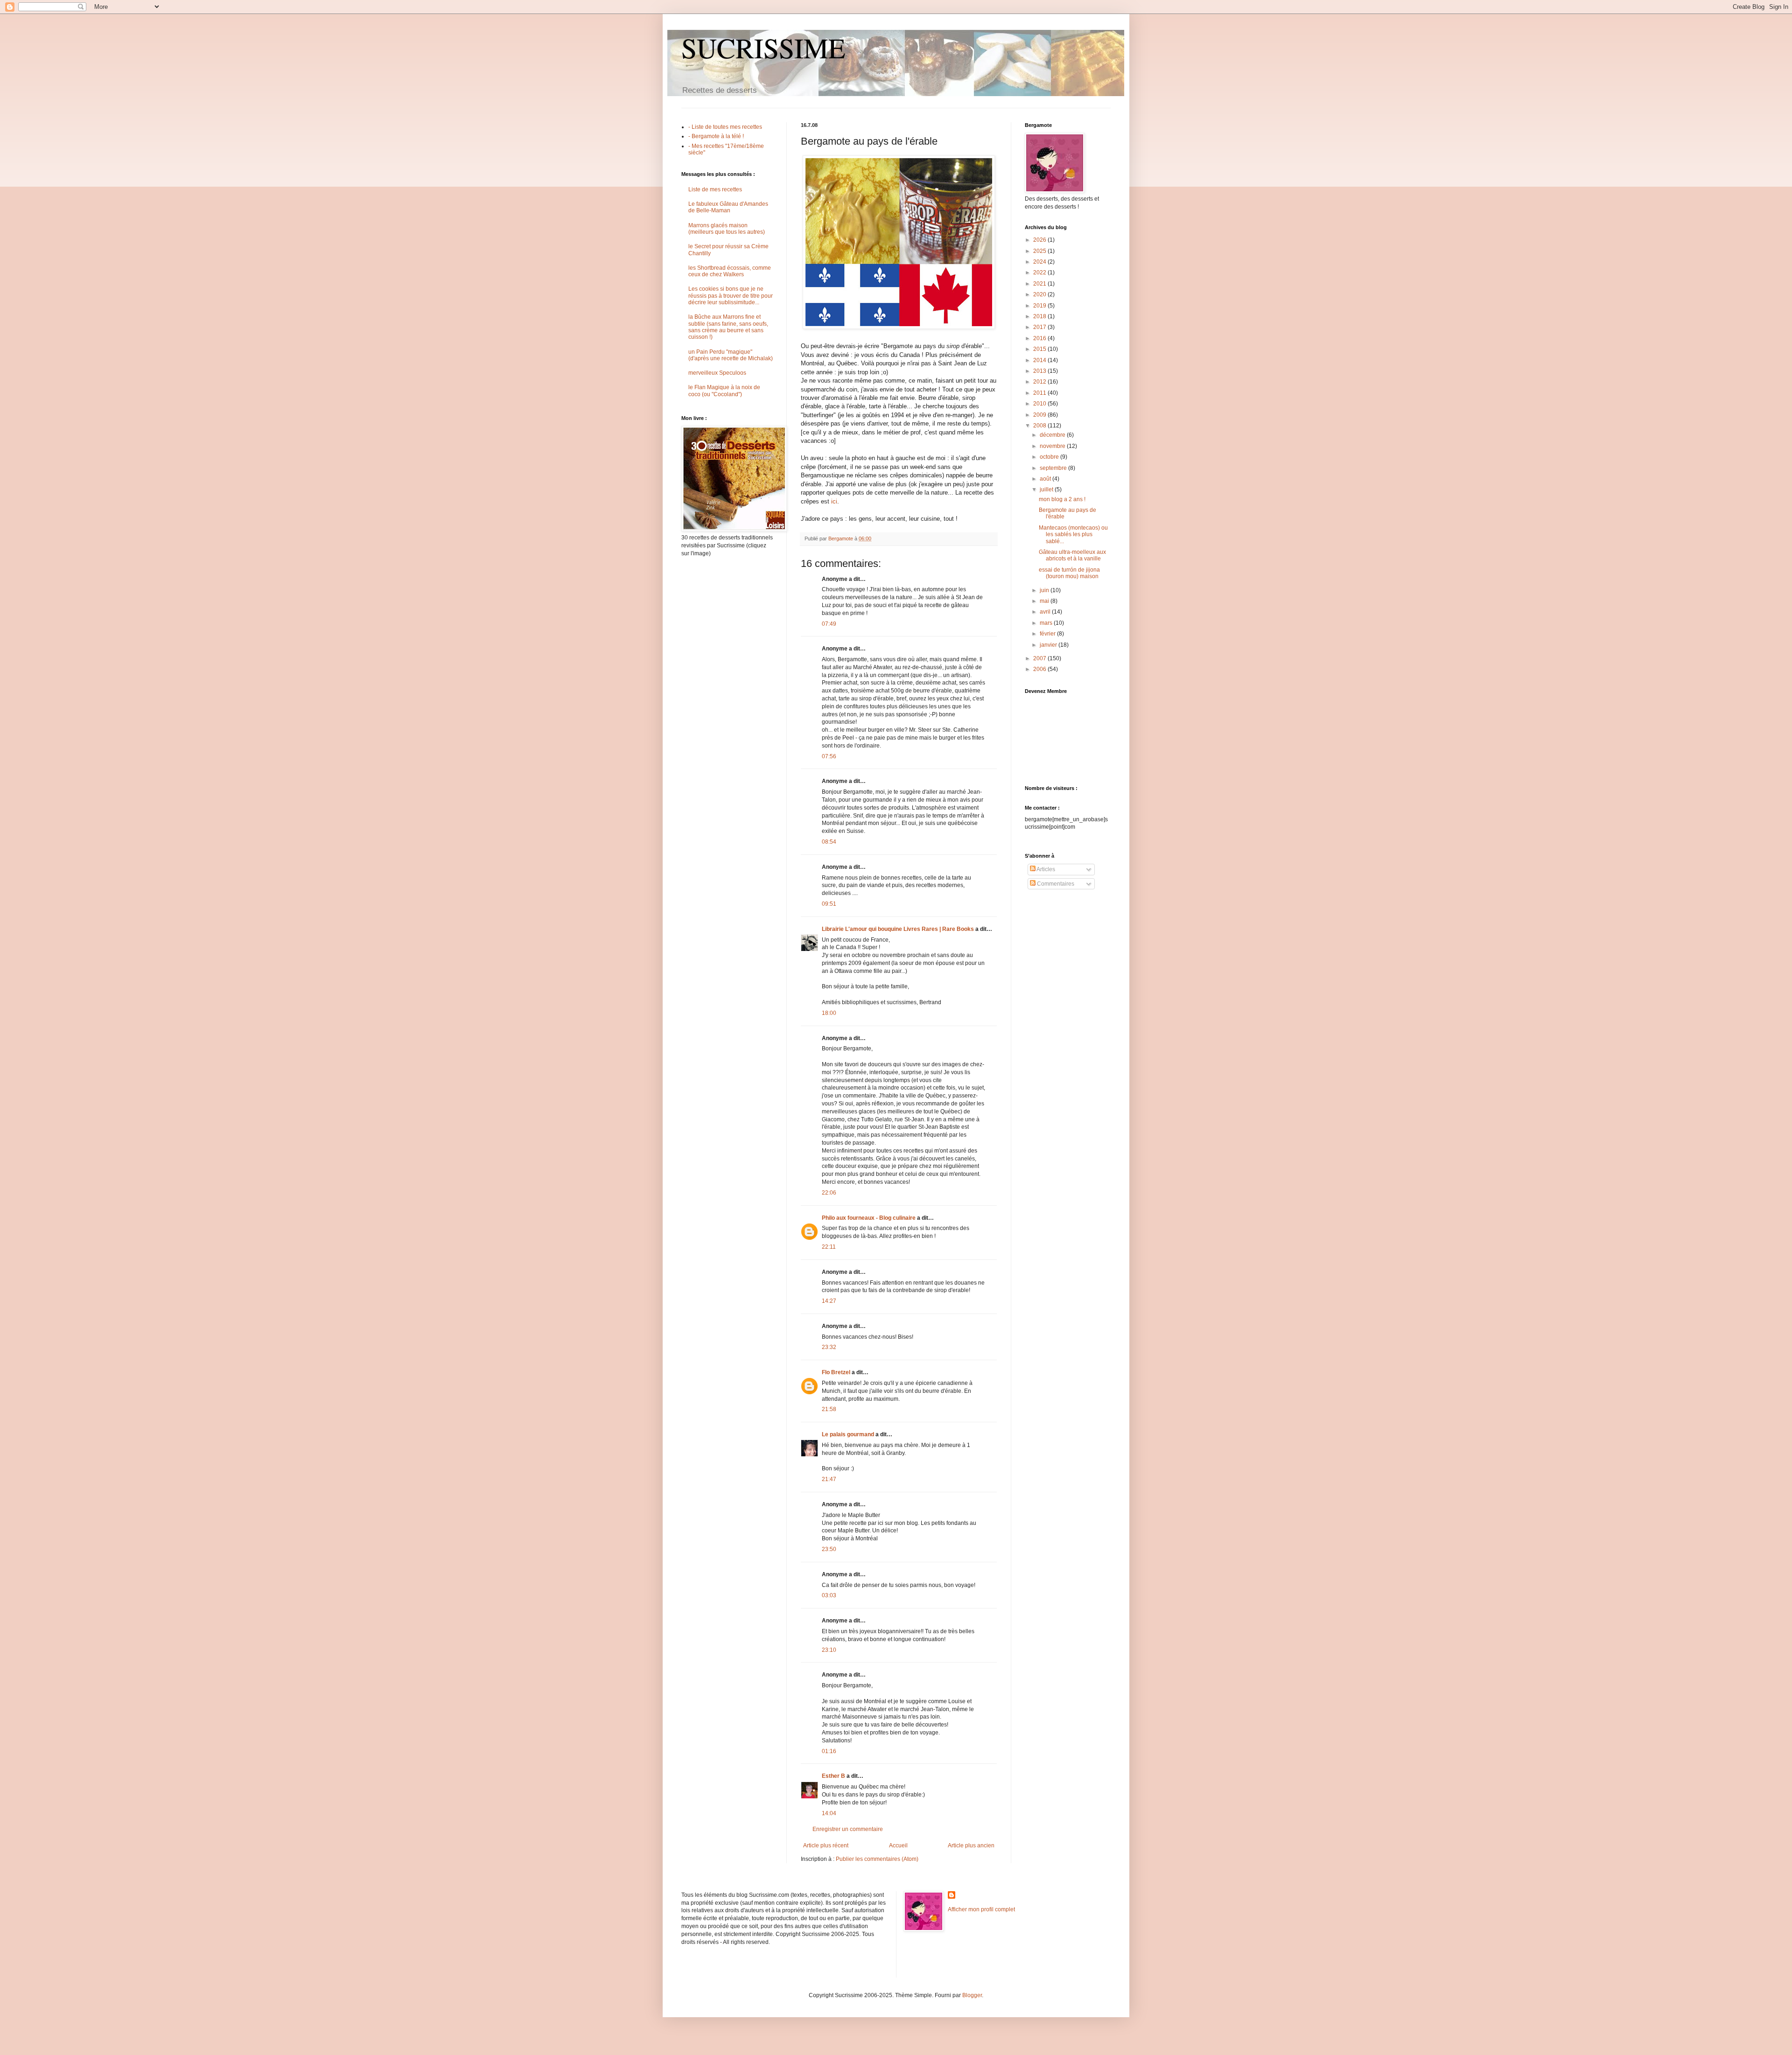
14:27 (829, 1301)
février (1048, 634)
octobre (1050, 457)
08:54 (829, 842)
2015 (1040, 349)
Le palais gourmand (848, 1434)
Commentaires (1055, 884)
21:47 (829, 1479)
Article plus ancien (971, 1845)
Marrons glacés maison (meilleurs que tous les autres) (727, 229)
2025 (1040, 251)
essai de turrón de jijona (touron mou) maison (1069, 573)
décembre (1053, 435)
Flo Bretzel (836, 1372)
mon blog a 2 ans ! (1062, 499)
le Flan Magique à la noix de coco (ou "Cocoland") (724, 391)
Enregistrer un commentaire (848, 1829)
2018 (1040, 316)
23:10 (829, 1650)
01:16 (829, 1751)
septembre (1054, 468)
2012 (1040, 382)
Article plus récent (826, 1845)
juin (1045, 590)
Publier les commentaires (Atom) (877, 1859)
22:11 (829, 1247)
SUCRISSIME (763, 48)
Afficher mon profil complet (981, 1909)
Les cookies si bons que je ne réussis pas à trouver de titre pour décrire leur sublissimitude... (731, 296)
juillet (1047, 489)
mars (1047, 623)
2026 (1040, 240)
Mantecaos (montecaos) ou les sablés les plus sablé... (1073, 535)
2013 (1040, 371)
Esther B (833, 1776)
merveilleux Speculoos (717, 373)
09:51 (829, 904)
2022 (1040, 273)
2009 (1040, 415)
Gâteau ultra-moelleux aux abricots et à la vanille (1072, 555)
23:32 (829, 1347)
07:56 (829, 756)
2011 (1040, 393)
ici (834, 501)
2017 (1040, 327)
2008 (1040, 426)
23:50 (829, 1549)
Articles (1045, 869)
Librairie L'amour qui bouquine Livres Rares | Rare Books (898, 929)
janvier (1049, 645)
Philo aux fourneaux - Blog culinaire (869, 1218)
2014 (1040, 360)
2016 (1040, 338)
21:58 (829, 1409)
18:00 (829, 1013)
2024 (1040, 262)
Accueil (898, 1845)
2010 (1040, 404)
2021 (1040, 284)
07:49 (829, 624)
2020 (1040, 294)
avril (1046, 612)
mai (1045, 601)
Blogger (972, 1995)
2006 (1040, 669)
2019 (1040, 306)
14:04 (829, 1813)
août (1046, 479)
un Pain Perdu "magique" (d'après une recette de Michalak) (731, 355)
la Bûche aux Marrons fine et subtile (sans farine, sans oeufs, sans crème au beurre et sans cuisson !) (728, 327)
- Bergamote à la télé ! (716, 136)
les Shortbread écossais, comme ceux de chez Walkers (730, 271)
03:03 (829, 1595)
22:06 (829, 1193)
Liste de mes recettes (715, 189)
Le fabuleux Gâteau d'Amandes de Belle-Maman (728, 207)
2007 (1040, 658)
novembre (1053, 446)
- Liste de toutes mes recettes (725, 127)
